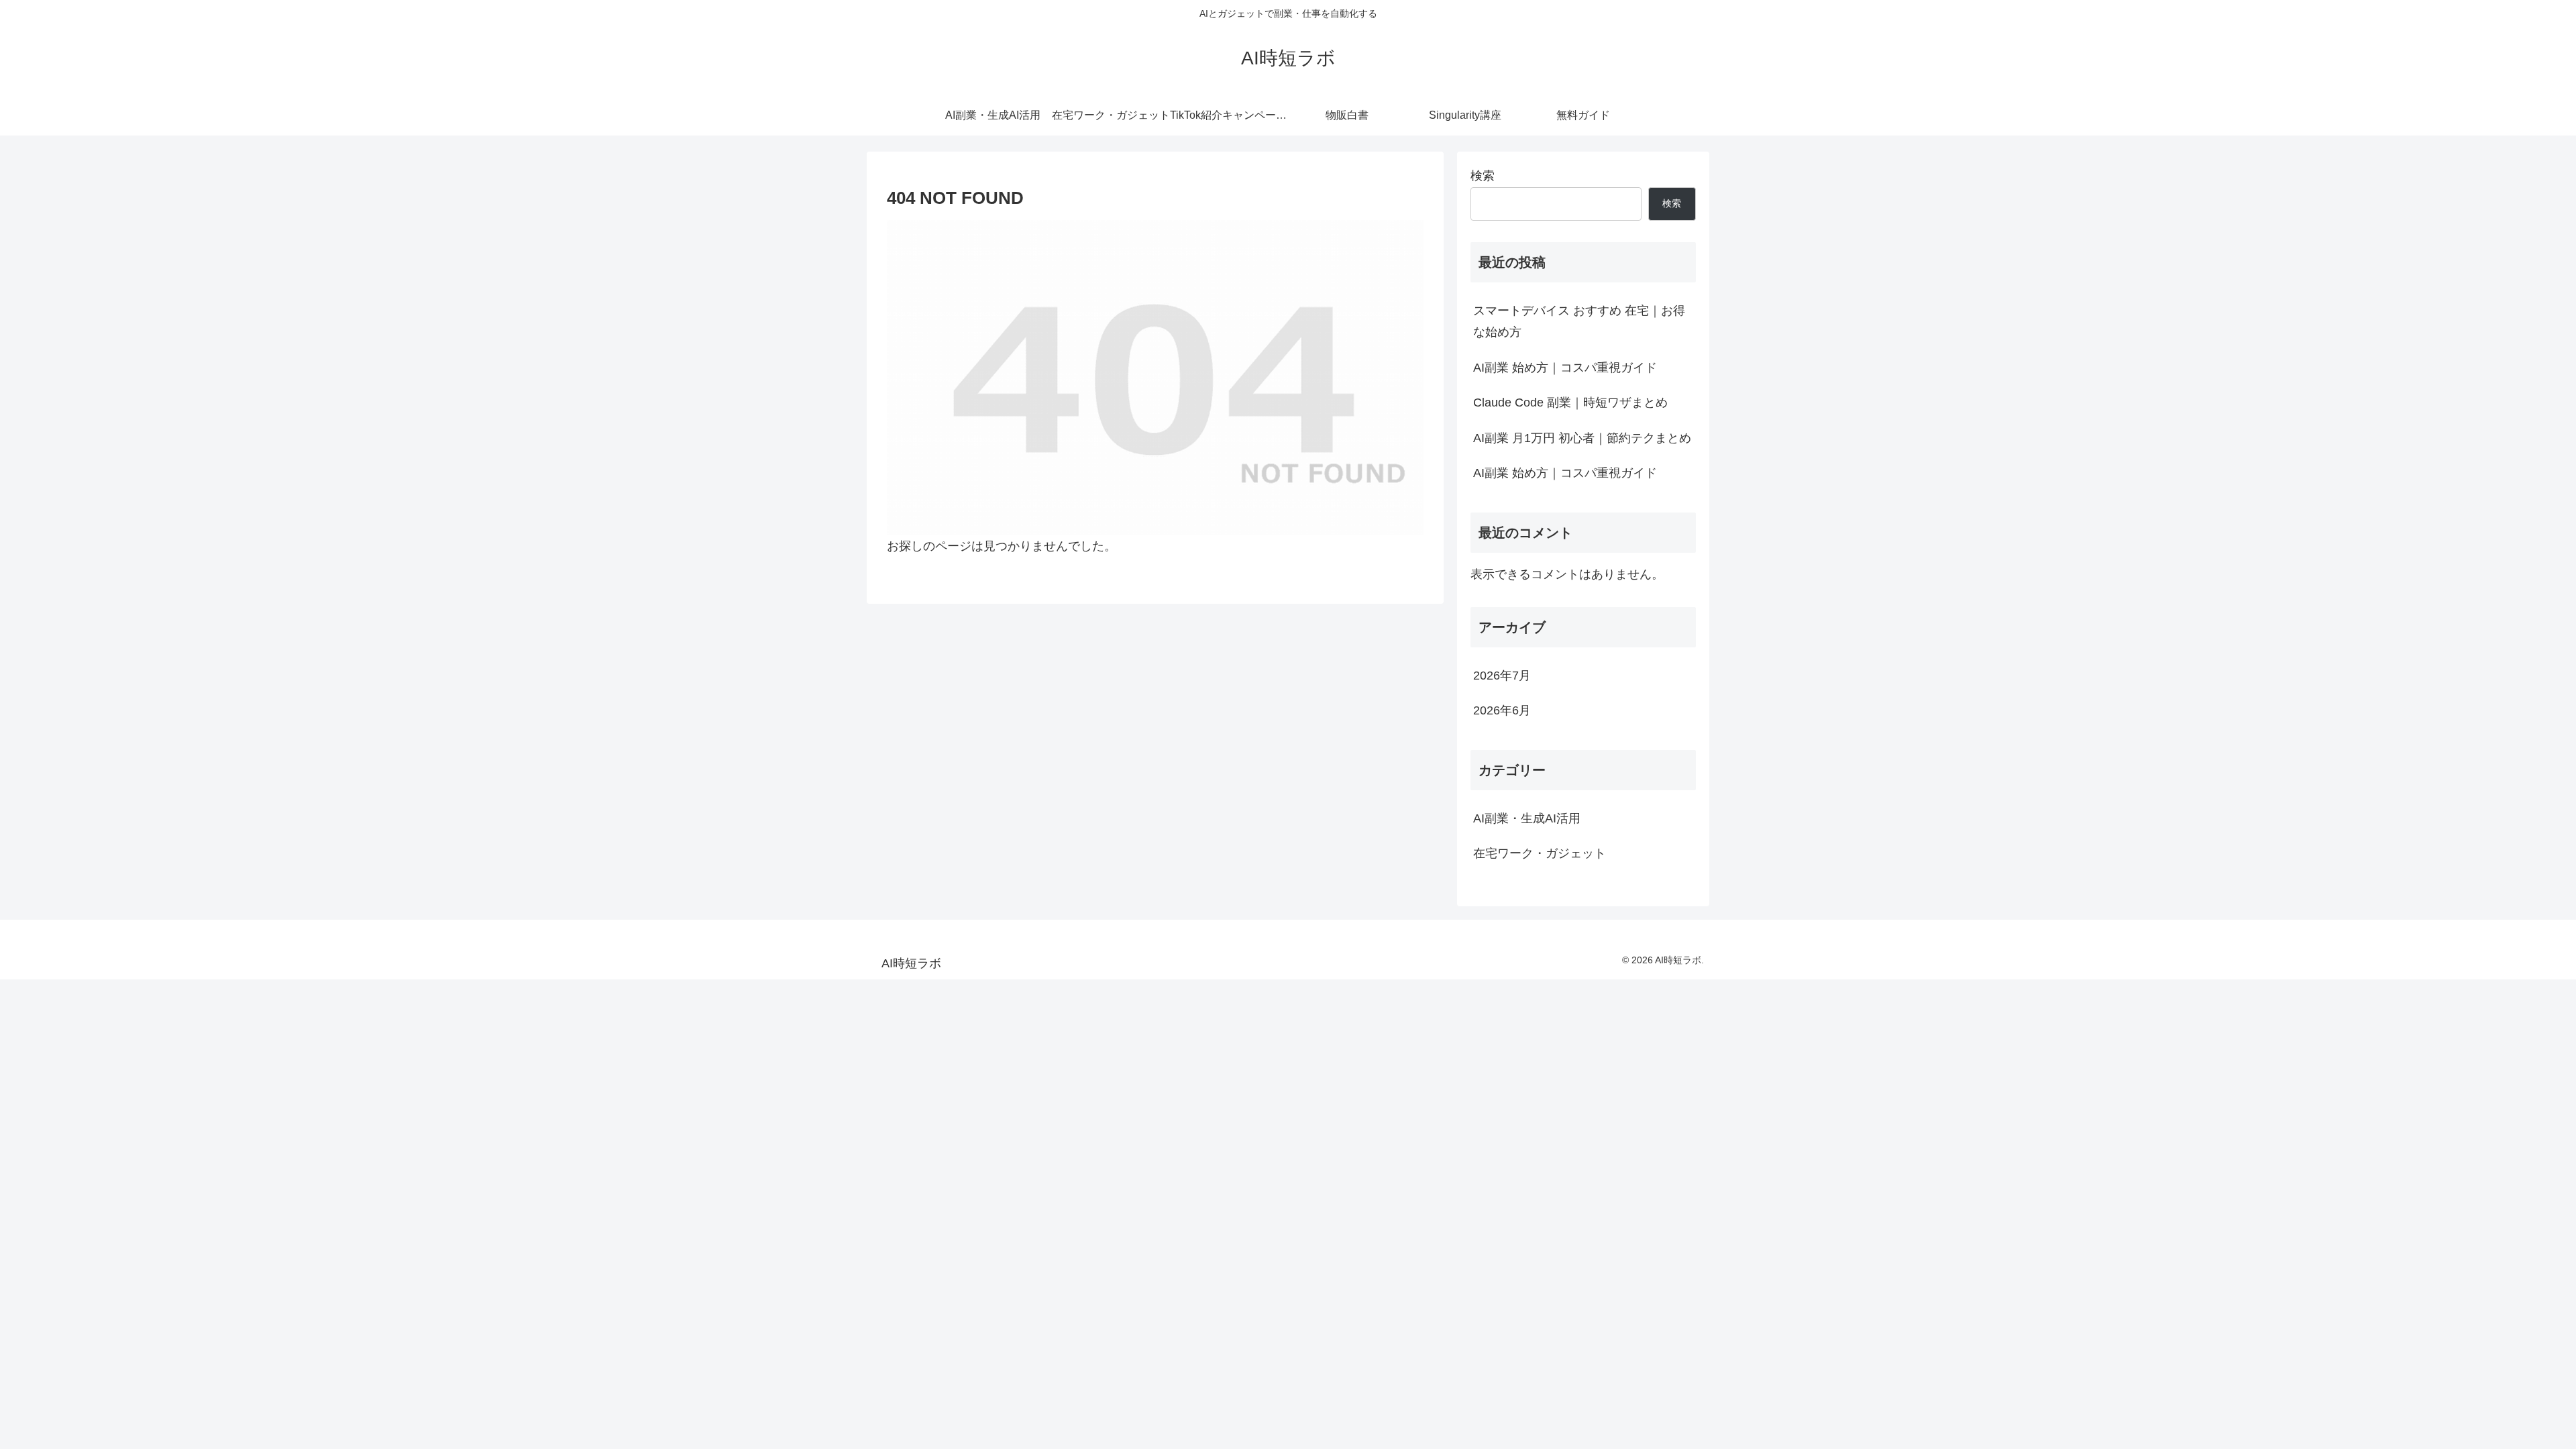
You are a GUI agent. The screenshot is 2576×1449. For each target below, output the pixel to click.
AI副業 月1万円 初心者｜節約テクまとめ (1582, 438)
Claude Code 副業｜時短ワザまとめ (1570, 402)
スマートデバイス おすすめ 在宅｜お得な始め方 (1579, 321)
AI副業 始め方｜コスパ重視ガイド (1565, 368)
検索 (1483, 176)
